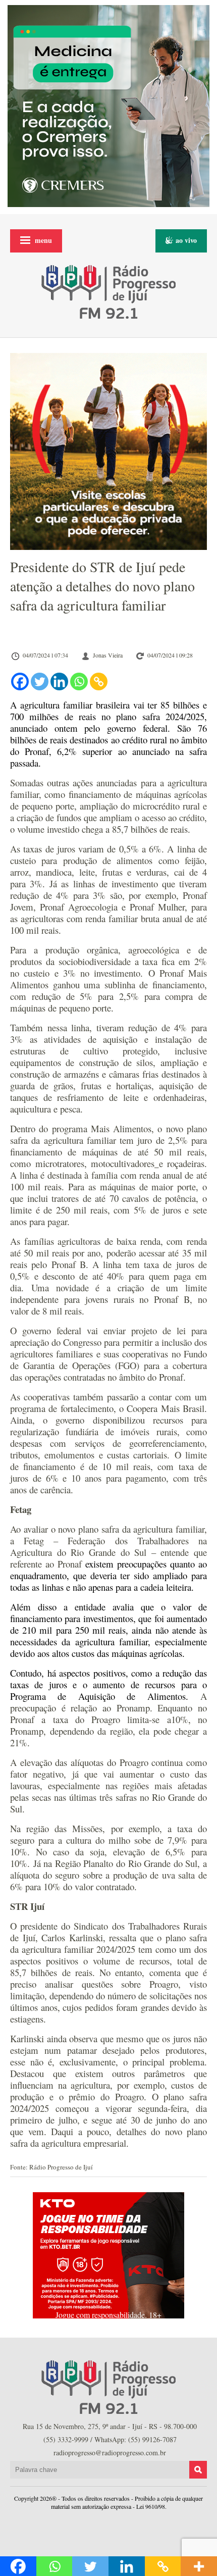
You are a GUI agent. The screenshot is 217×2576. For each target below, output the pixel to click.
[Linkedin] (59, 681)
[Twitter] (40, 681)
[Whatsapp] (79, 681)
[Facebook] (20, 681)
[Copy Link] (99, 681)
